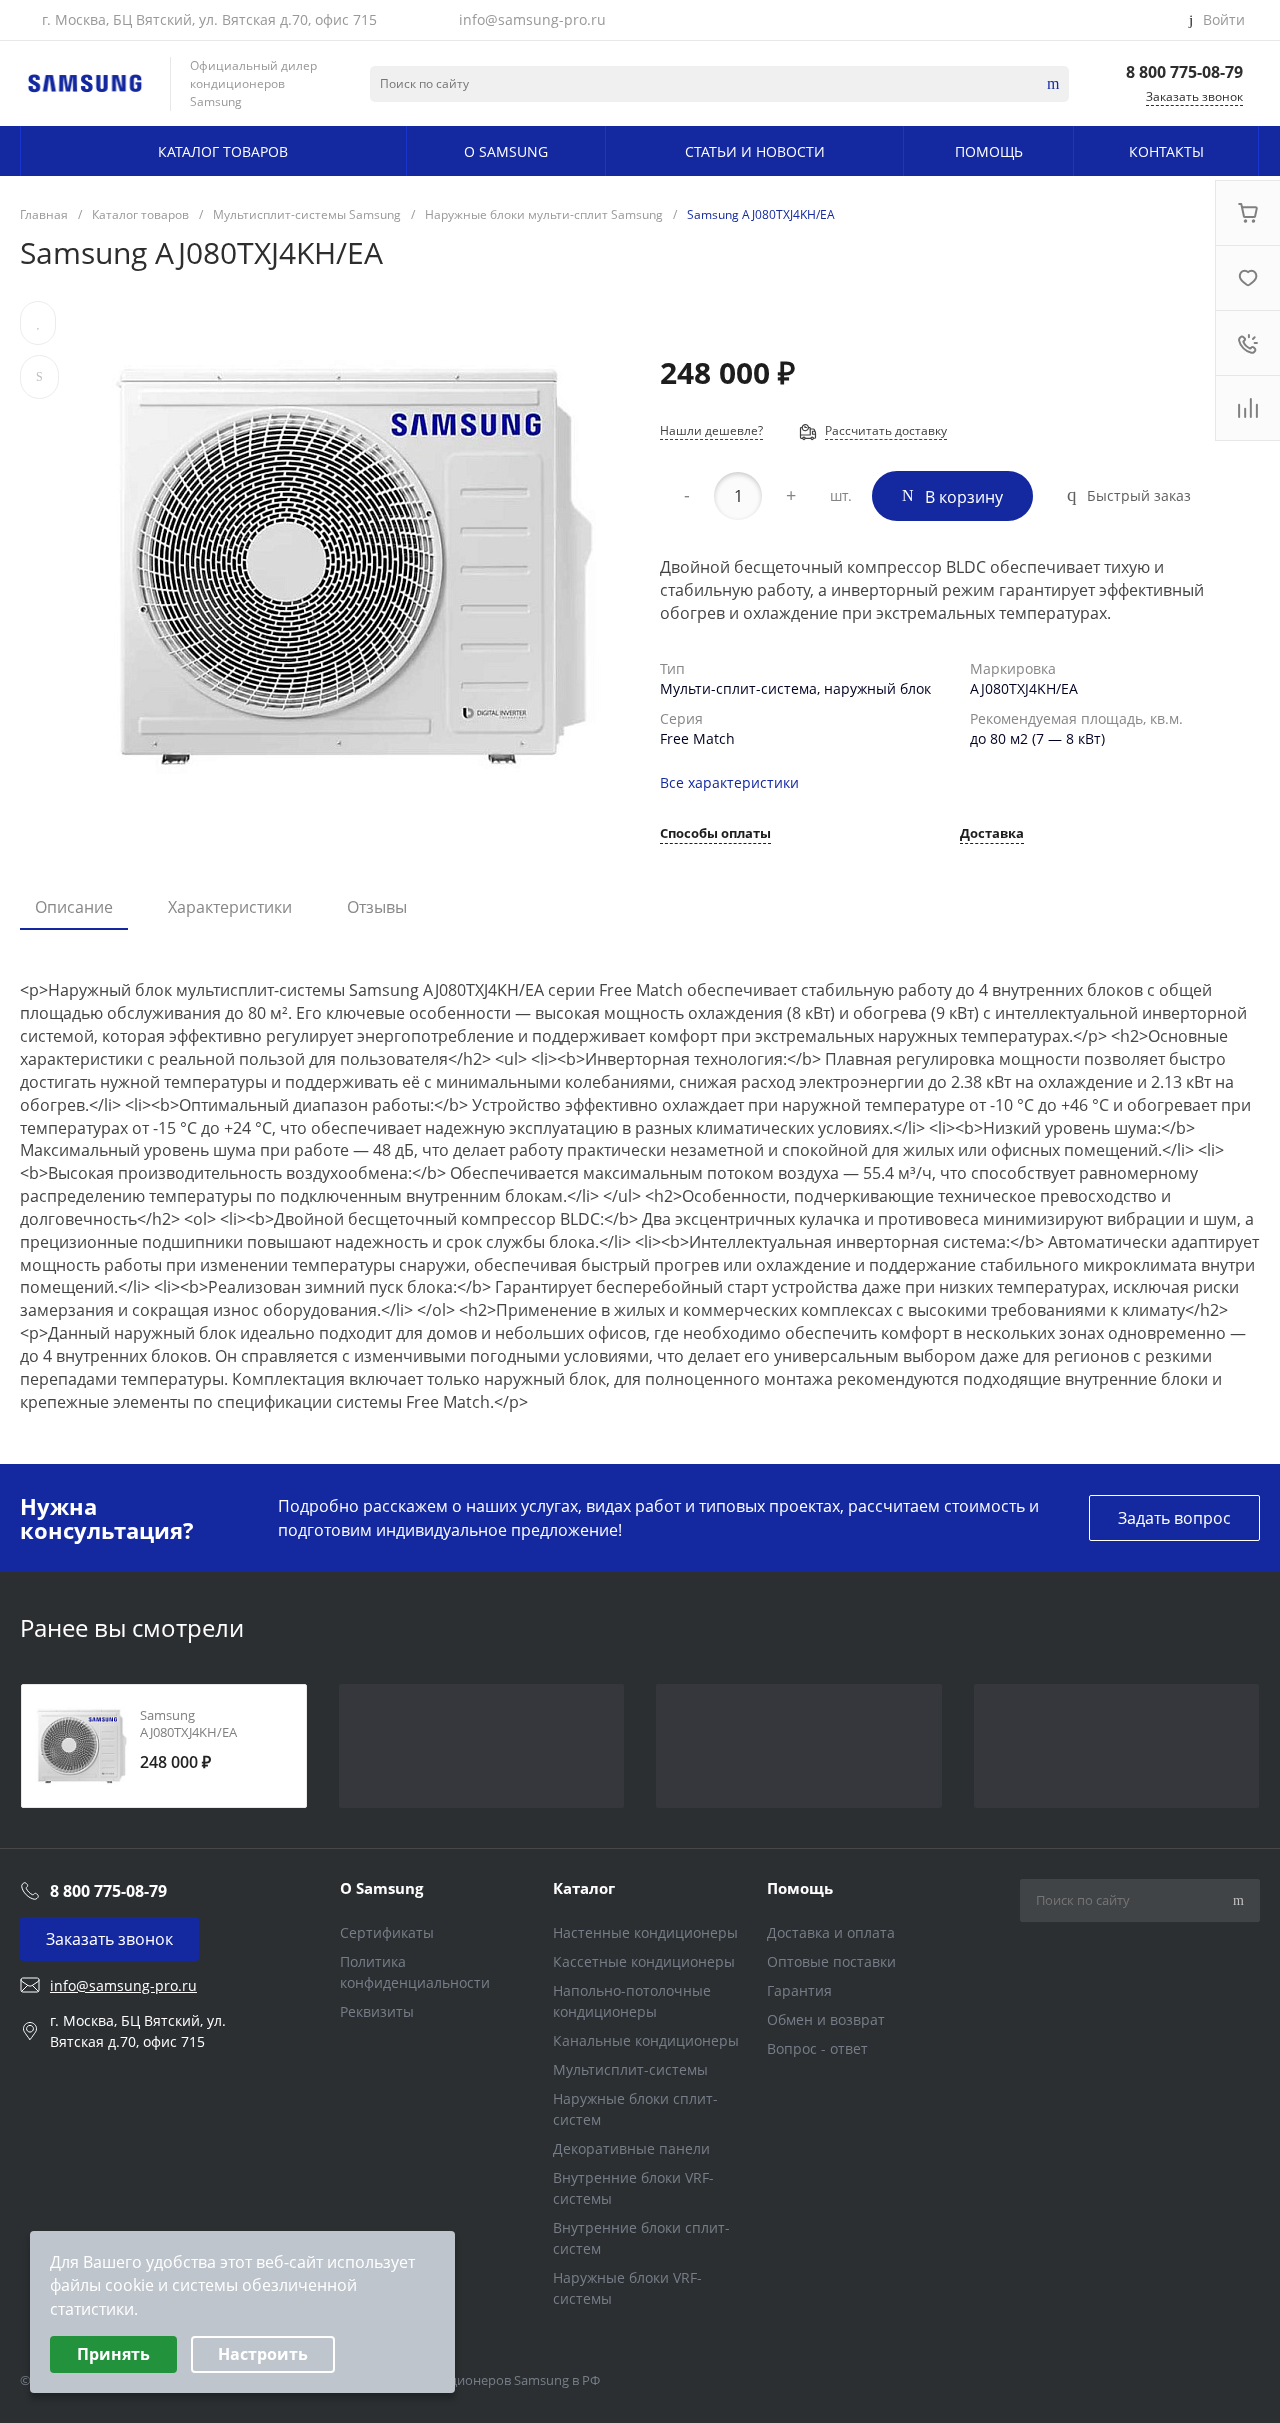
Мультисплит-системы (630, 2069)
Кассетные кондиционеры (644, 1961)
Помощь (800, 1888)
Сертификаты (387, 1932)
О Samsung (381, 1888)
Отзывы (377, 907)
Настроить (263, 2354)
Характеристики (230, 907)
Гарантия (799, 1990)
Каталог (584, 1888)
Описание (74, 907)
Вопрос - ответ (817, 2048)
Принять (113, 2354)
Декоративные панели (631, 2148)
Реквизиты (377, 2011)
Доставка (992, 834)
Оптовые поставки (831, 1961)
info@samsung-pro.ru (532, 20)
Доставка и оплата (831, 1932)
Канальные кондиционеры (646, 2040)
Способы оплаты (715, 834)
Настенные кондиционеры (645, 1932)
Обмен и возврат (826, 2019)
